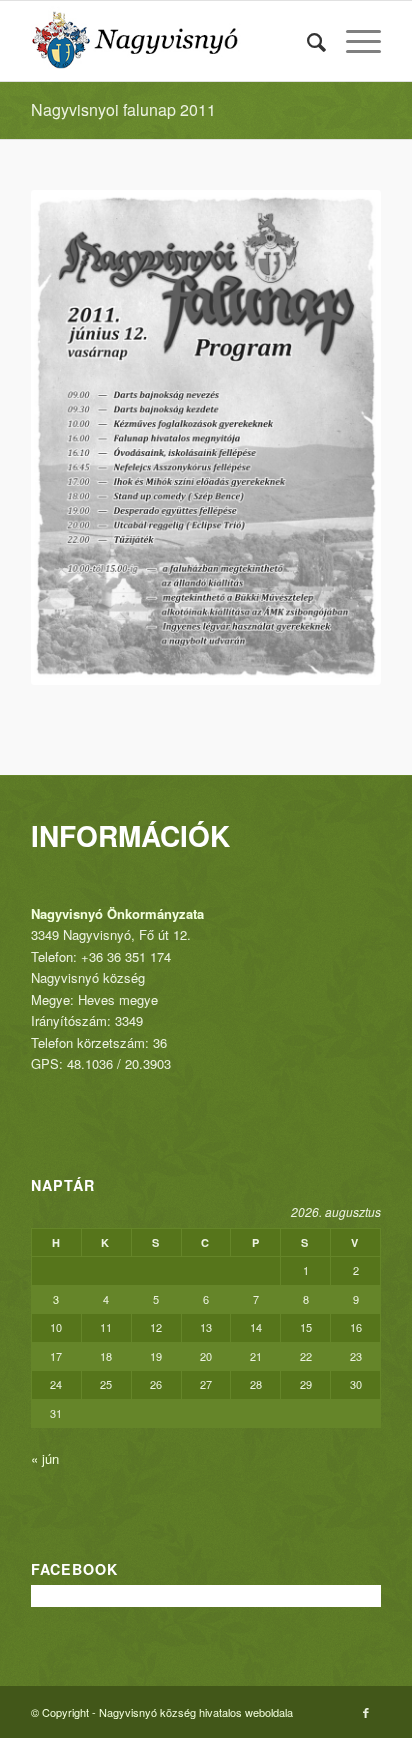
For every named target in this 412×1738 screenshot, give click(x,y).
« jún (45, 1458)
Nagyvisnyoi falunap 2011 (123, 109)
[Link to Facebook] (366, 1712)
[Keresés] (306, 41)
